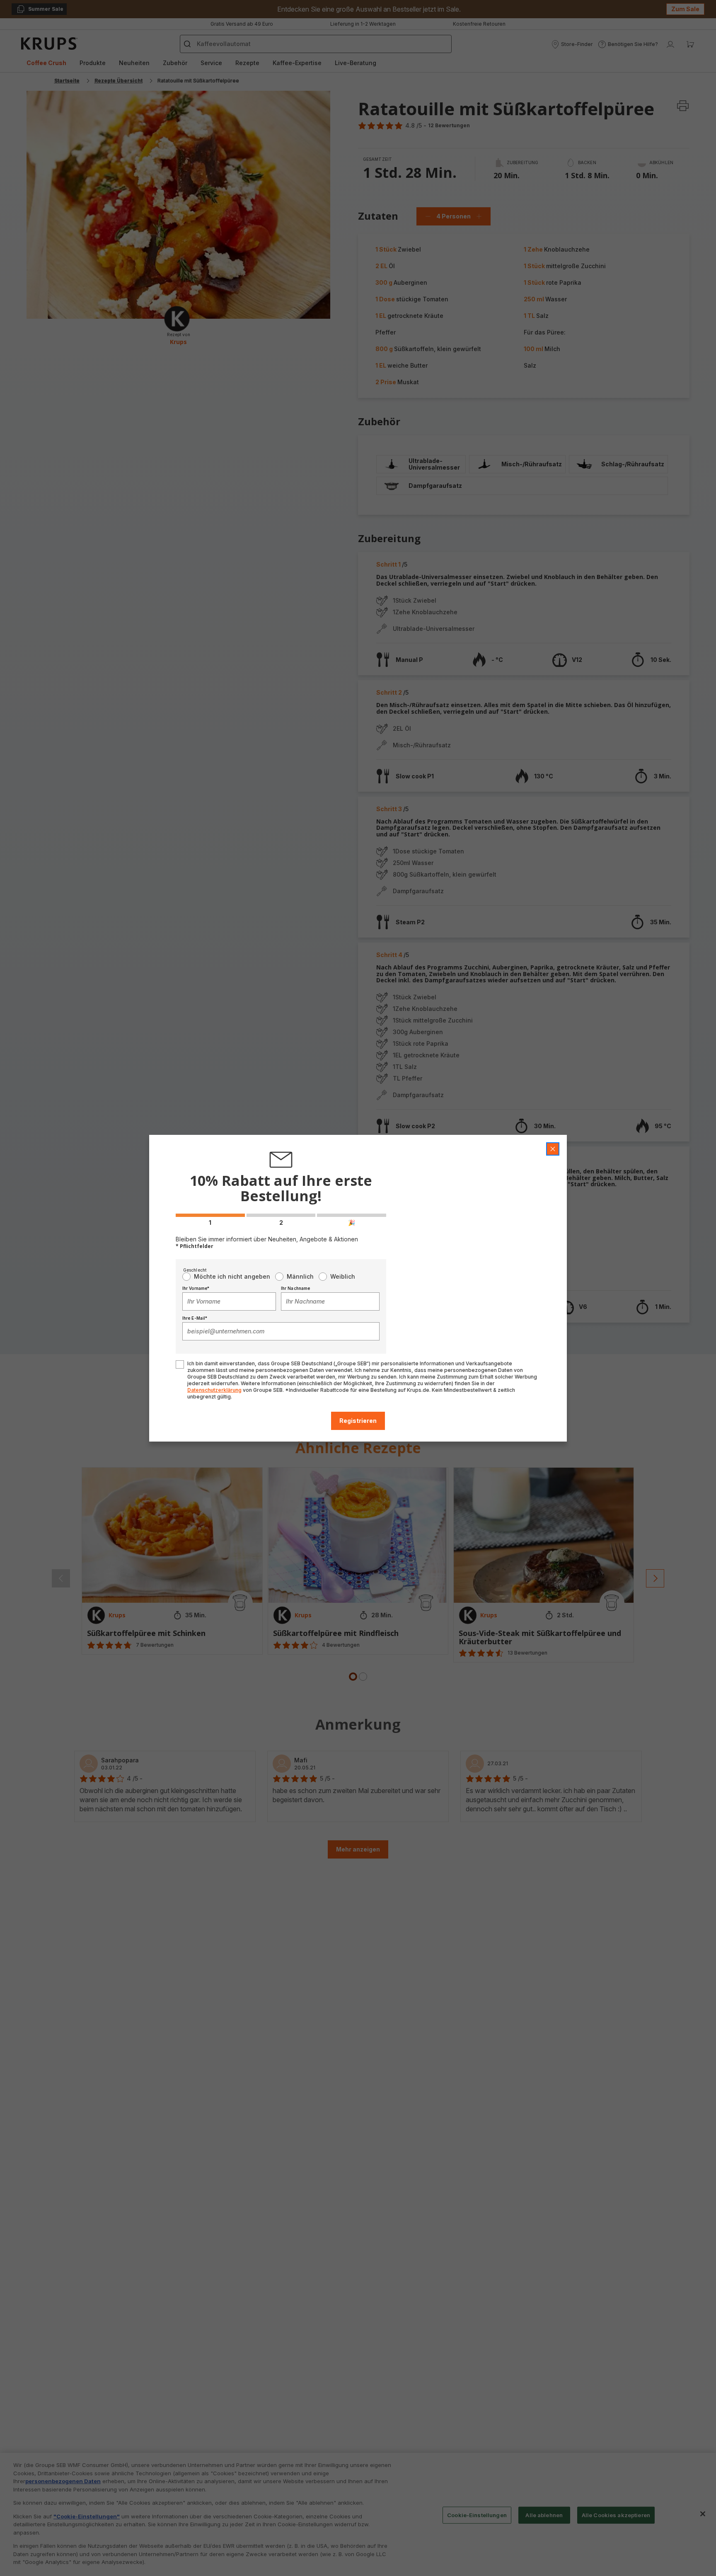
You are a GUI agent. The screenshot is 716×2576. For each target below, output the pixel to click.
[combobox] (229, 1301)
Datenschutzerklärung (214, 1390)
